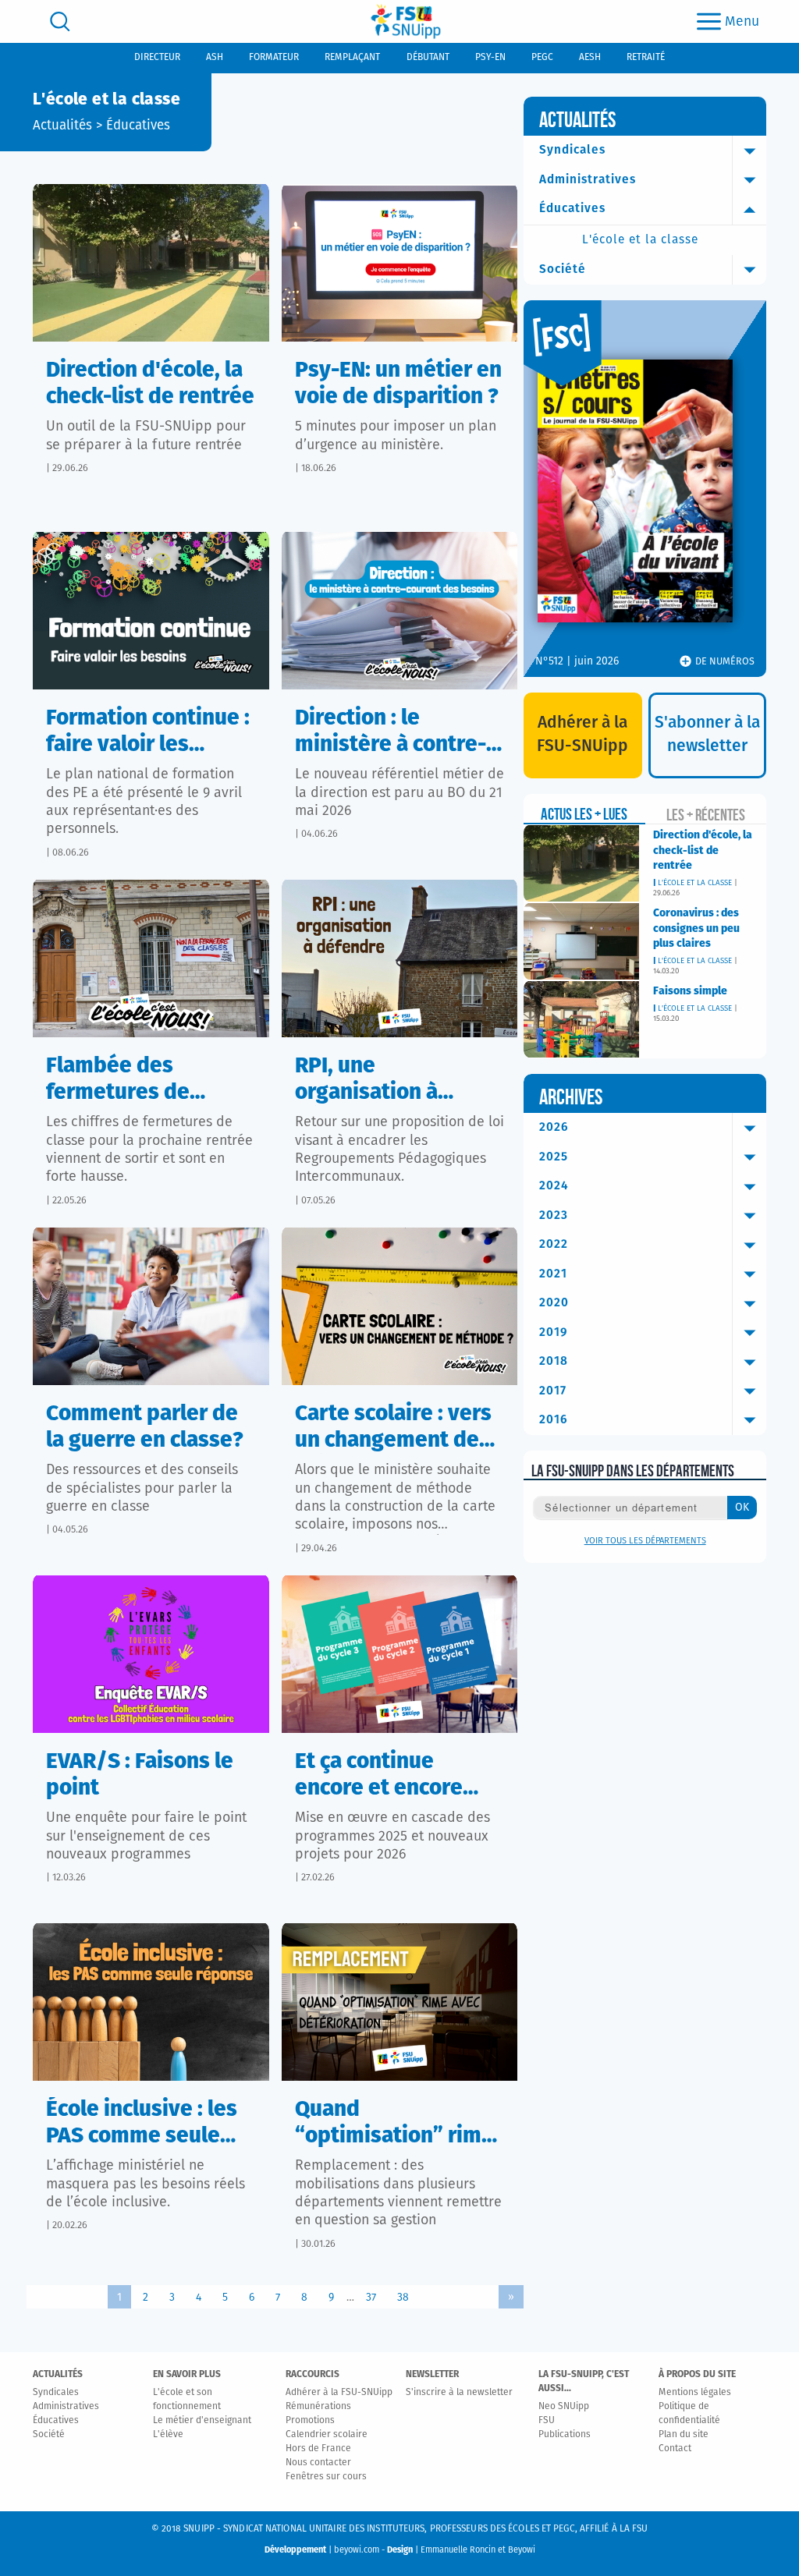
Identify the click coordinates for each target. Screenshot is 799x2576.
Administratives (588, 180)
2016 (554, 1420)
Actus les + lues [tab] (584, 814)
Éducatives (138, 126)
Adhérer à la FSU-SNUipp (339, 2393)
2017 (553, 1391)
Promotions (310, 2421)
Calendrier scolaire (327, 2435)
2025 (554, 1157)
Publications (565, 2435)
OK (742, 1508)
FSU (547, 2421)
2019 (554, 1332)
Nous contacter (318, 2463)
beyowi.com (357, 2550)
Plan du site (684, 2435)
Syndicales (572, 150)
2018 (554, 1361)
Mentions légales (695, 2393)
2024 (554, 1186)
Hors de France (318, 2449)
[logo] (406, 21)
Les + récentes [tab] (706, 815)
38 (403, 2298)
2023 (554, 1215)
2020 (554, 1303)
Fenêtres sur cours (326, 2477)
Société (563, 269)
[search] (60, 21)
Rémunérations (318, 2407)
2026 (554, 1127)
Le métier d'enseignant (202, 2421)
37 (371, 2298)
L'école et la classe (640, 240)
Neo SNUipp (564, 2407)
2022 (554, 1244)
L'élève (168, 2435)
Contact (675, 2449)
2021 (553, 1274)
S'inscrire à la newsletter (459, 2393)
